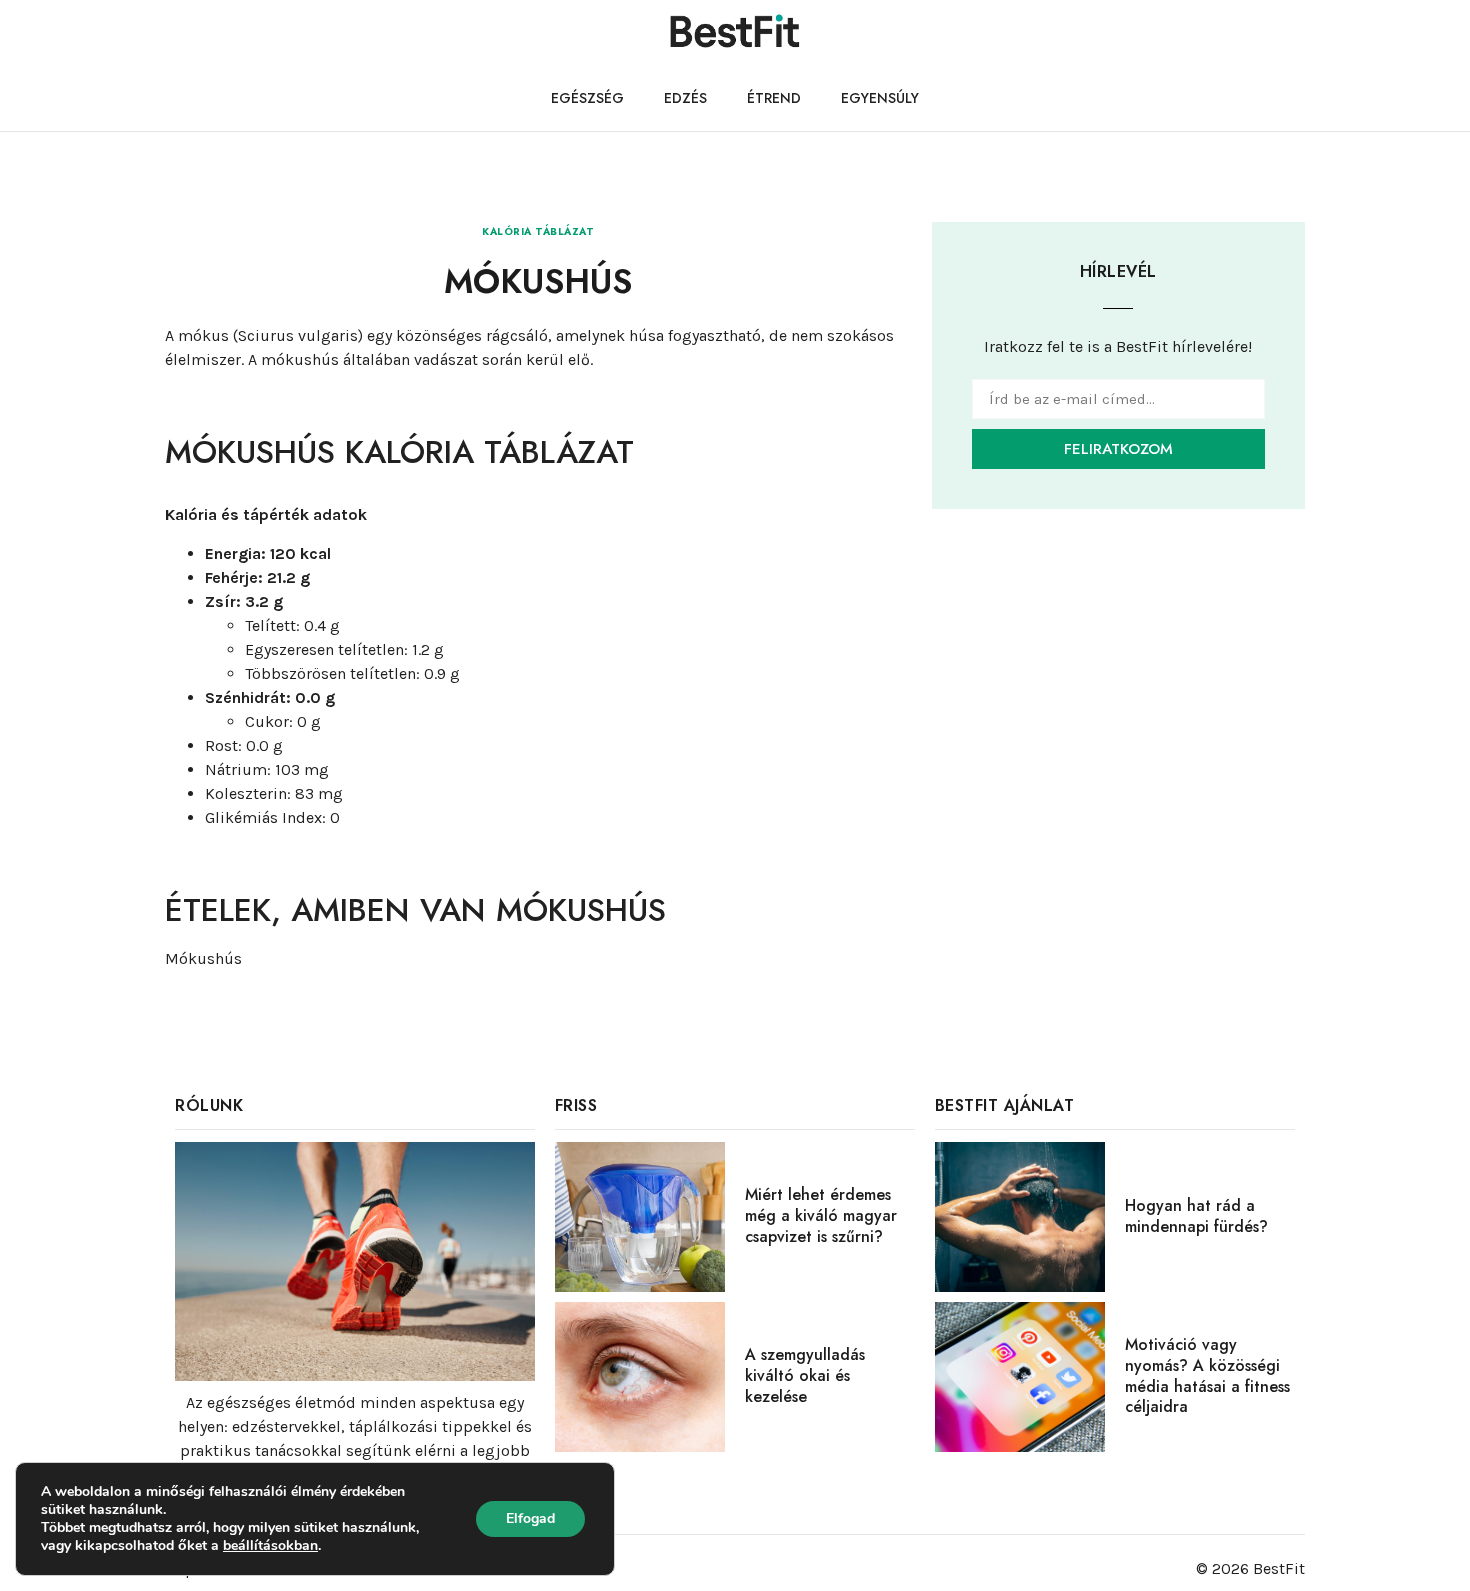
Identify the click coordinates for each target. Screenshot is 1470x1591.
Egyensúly (880, 98)
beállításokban (270, 1546)
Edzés (685, 98)
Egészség (587, 98)
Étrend (774, 98)
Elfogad (530, 1518)
